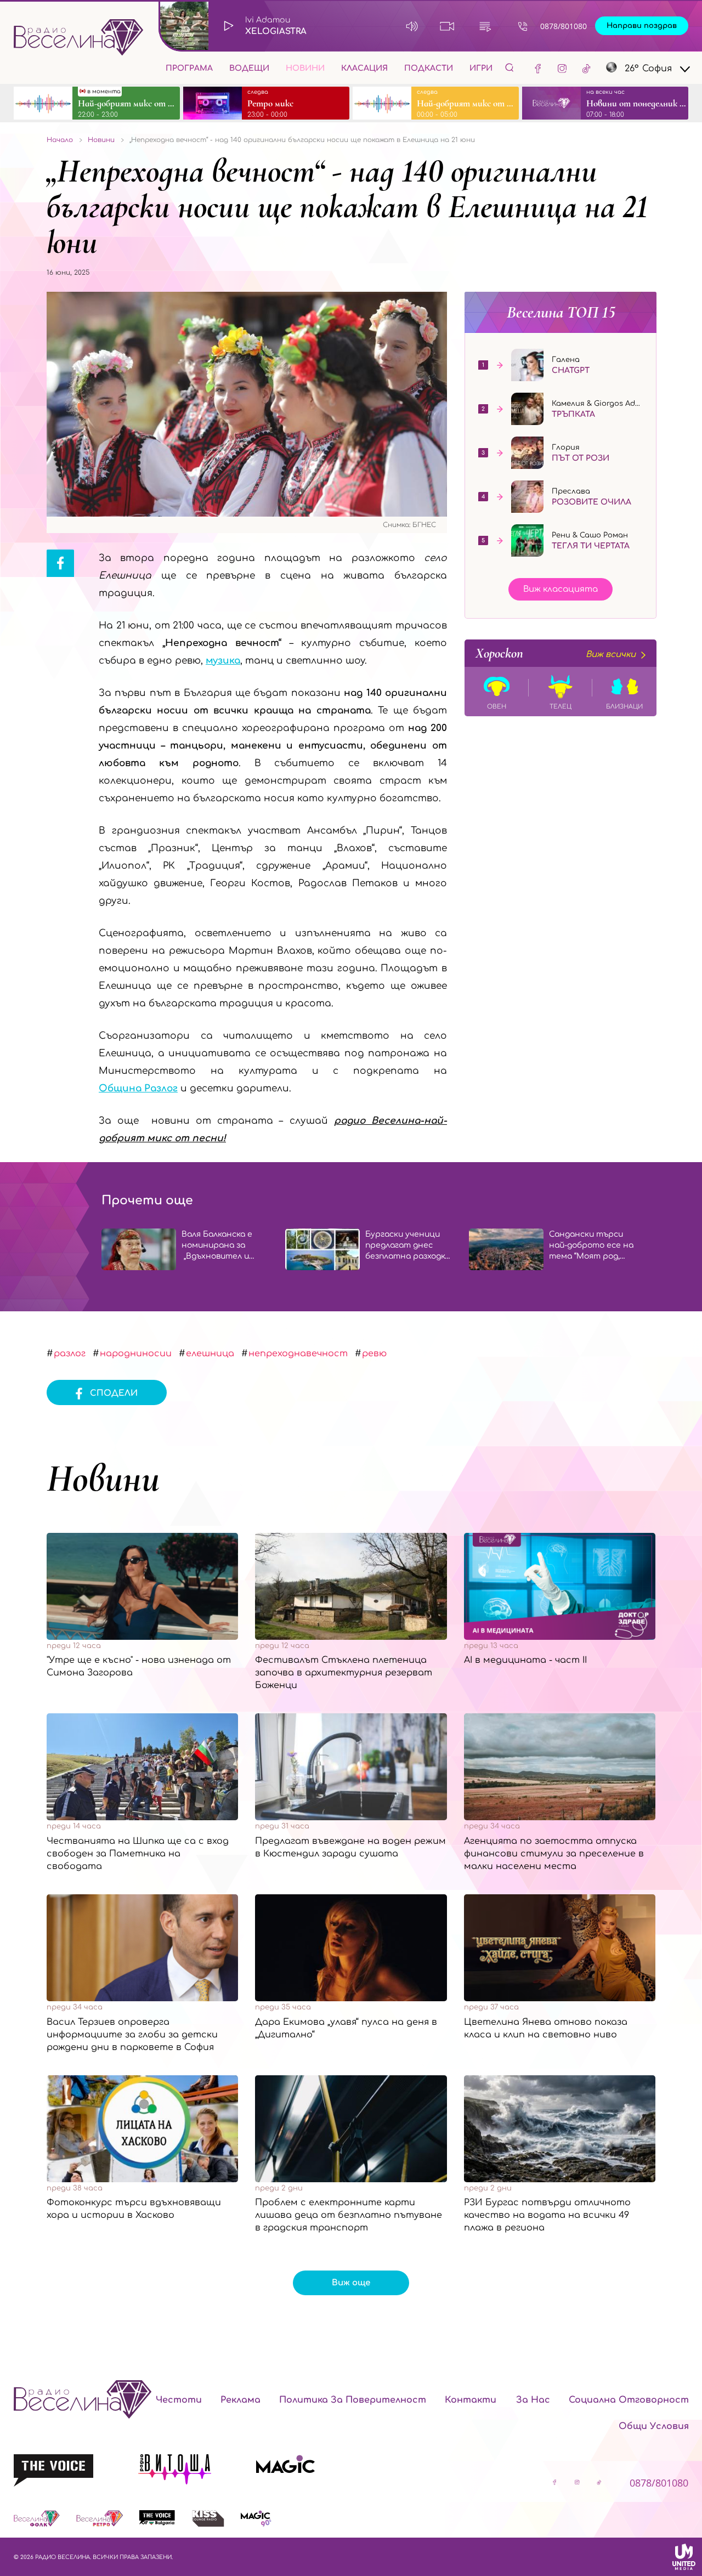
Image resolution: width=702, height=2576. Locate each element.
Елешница (210, 1354)
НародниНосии (136, 1354)
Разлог (70, 1354)
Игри (481, 68)
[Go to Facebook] (538, 68)
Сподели (114, 1393)
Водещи (249, 68)
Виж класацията (561, 589)
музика (223, 661)
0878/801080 (564, 26)
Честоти (179, 2400)
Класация (364, 68)
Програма (189, 68)
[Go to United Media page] (684, 2557)
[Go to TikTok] (586, 68)
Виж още (351, 2283)
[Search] (509, 67)
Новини (305, 68)
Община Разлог (138, 1088)
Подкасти (429, 68)
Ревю (374, 1354)
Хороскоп (556, 653)
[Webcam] (447, 26)
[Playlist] (485, 26)
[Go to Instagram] (562, 68)
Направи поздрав (642, 26)
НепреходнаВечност (298, 1354)
